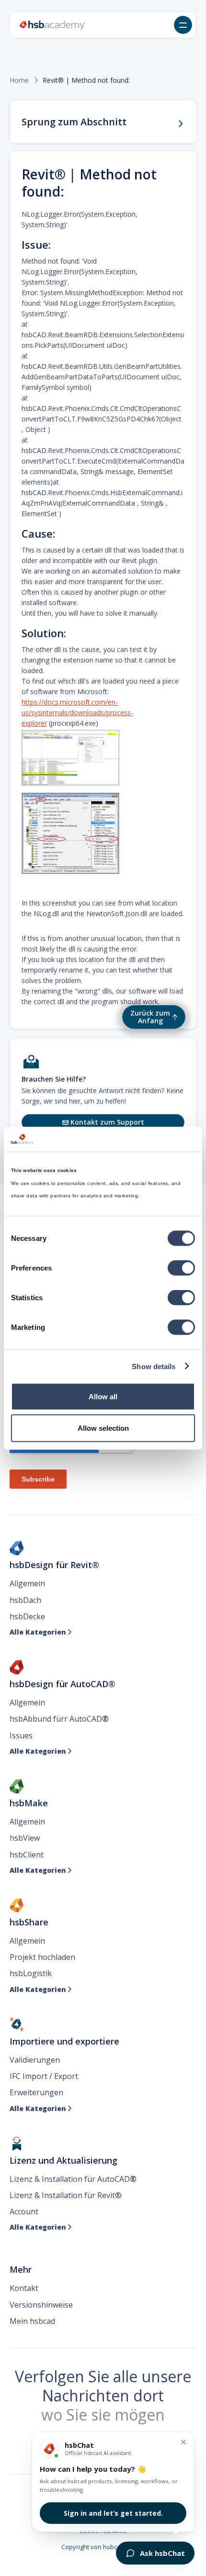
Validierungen (35, 2060)
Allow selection (103, 1428)
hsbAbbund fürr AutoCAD (59, 1719)
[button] (183, 25)
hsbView (25, 1838)
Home (19, 80)
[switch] (181, 1268)
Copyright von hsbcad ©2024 (103, 2547)
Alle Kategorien (41, 1632)
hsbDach (25, 1600)
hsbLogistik (31, 1973)
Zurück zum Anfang (150, 1017)
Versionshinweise (41, 2305)
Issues (21, 1736)
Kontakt (24, 2288)
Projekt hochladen (42, 1957)
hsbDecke (27, 1616)
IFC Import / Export (44, 2076)
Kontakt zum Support (103, 1122)
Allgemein (27, 1583)
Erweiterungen (36, 2092)
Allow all (103, 1397)
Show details (154, 1366)
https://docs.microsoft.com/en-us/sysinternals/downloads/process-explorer (77, 713)
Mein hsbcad (32, 2321)
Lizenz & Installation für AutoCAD (73, 2179)
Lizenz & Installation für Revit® (66, 2195)
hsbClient (27, 1855)
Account (24, 2211)
